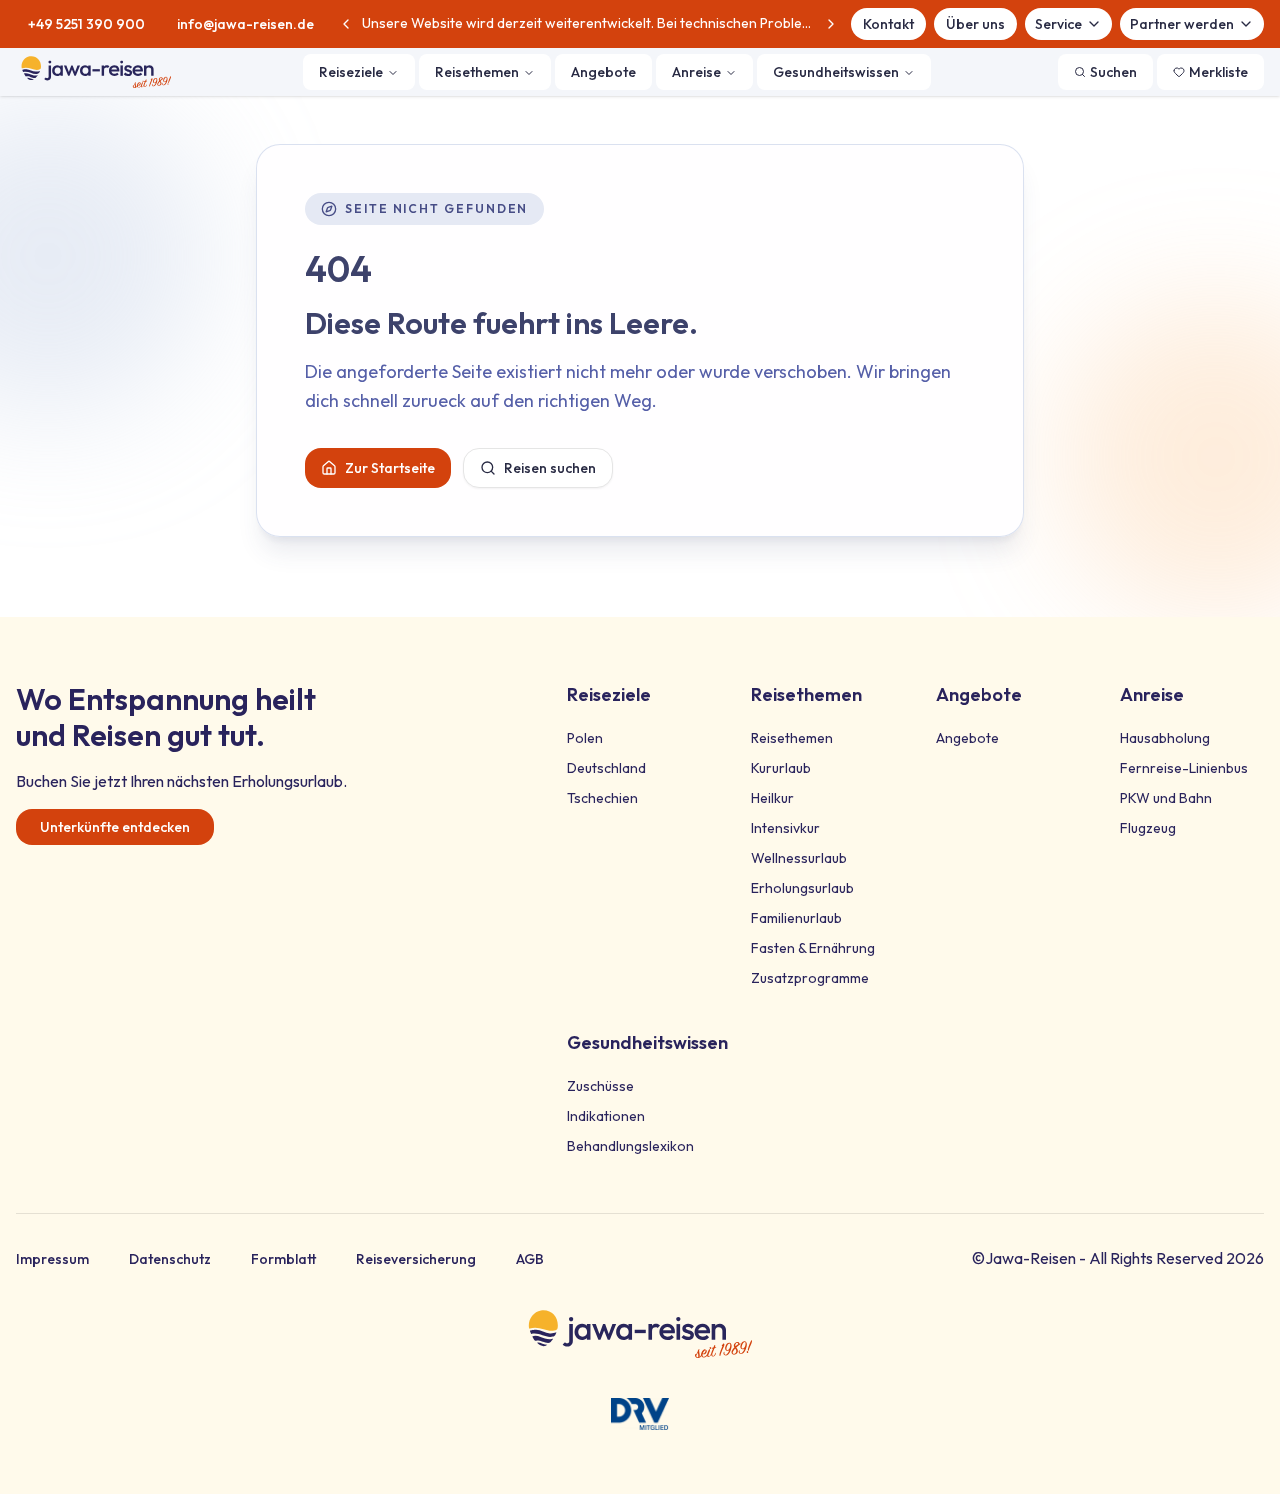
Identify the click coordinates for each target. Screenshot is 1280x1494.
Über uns (975, 24)
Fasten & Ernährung (813, 948)
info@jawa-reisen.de (245, 24)
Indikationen (606, 1116)
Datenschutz (170, 1259)
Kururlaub (781, 768)
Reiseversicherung (416, 1259)
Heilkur (772, 798)
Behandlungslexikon (630, 1146)
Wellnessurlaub (799, 858)
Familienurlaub (796, 918)
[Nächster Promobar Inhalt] (831, 24)
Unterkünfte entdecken (115, 827)
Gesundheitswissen (836, 72)
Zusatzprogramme (810, 978)
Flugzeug (1148, 828)
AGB (530, 1259)
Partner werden (1182, 24)
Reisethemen (477, 72)
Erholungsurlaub (802, 888)
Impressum (52, 1259)
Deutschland (606, 768)
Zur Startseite (390, 468)
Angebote (603, 72)
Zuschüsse (600, 1086)
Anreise (696, 72)
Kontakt (888, 24)
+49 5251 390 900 (86, 24)
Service (1058, 24)
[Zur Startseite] (96, 72)
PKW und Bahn (1166, 798)
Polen (585, 738)
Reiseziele (351, 72)
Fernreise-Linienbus (1184, 768)
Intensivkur (785, 828)
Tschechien (602, 798)
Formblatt (283, 1259)
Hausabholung (1165, 738)
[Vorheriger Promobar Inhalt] (346, 24)
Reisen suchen (550, 468)
